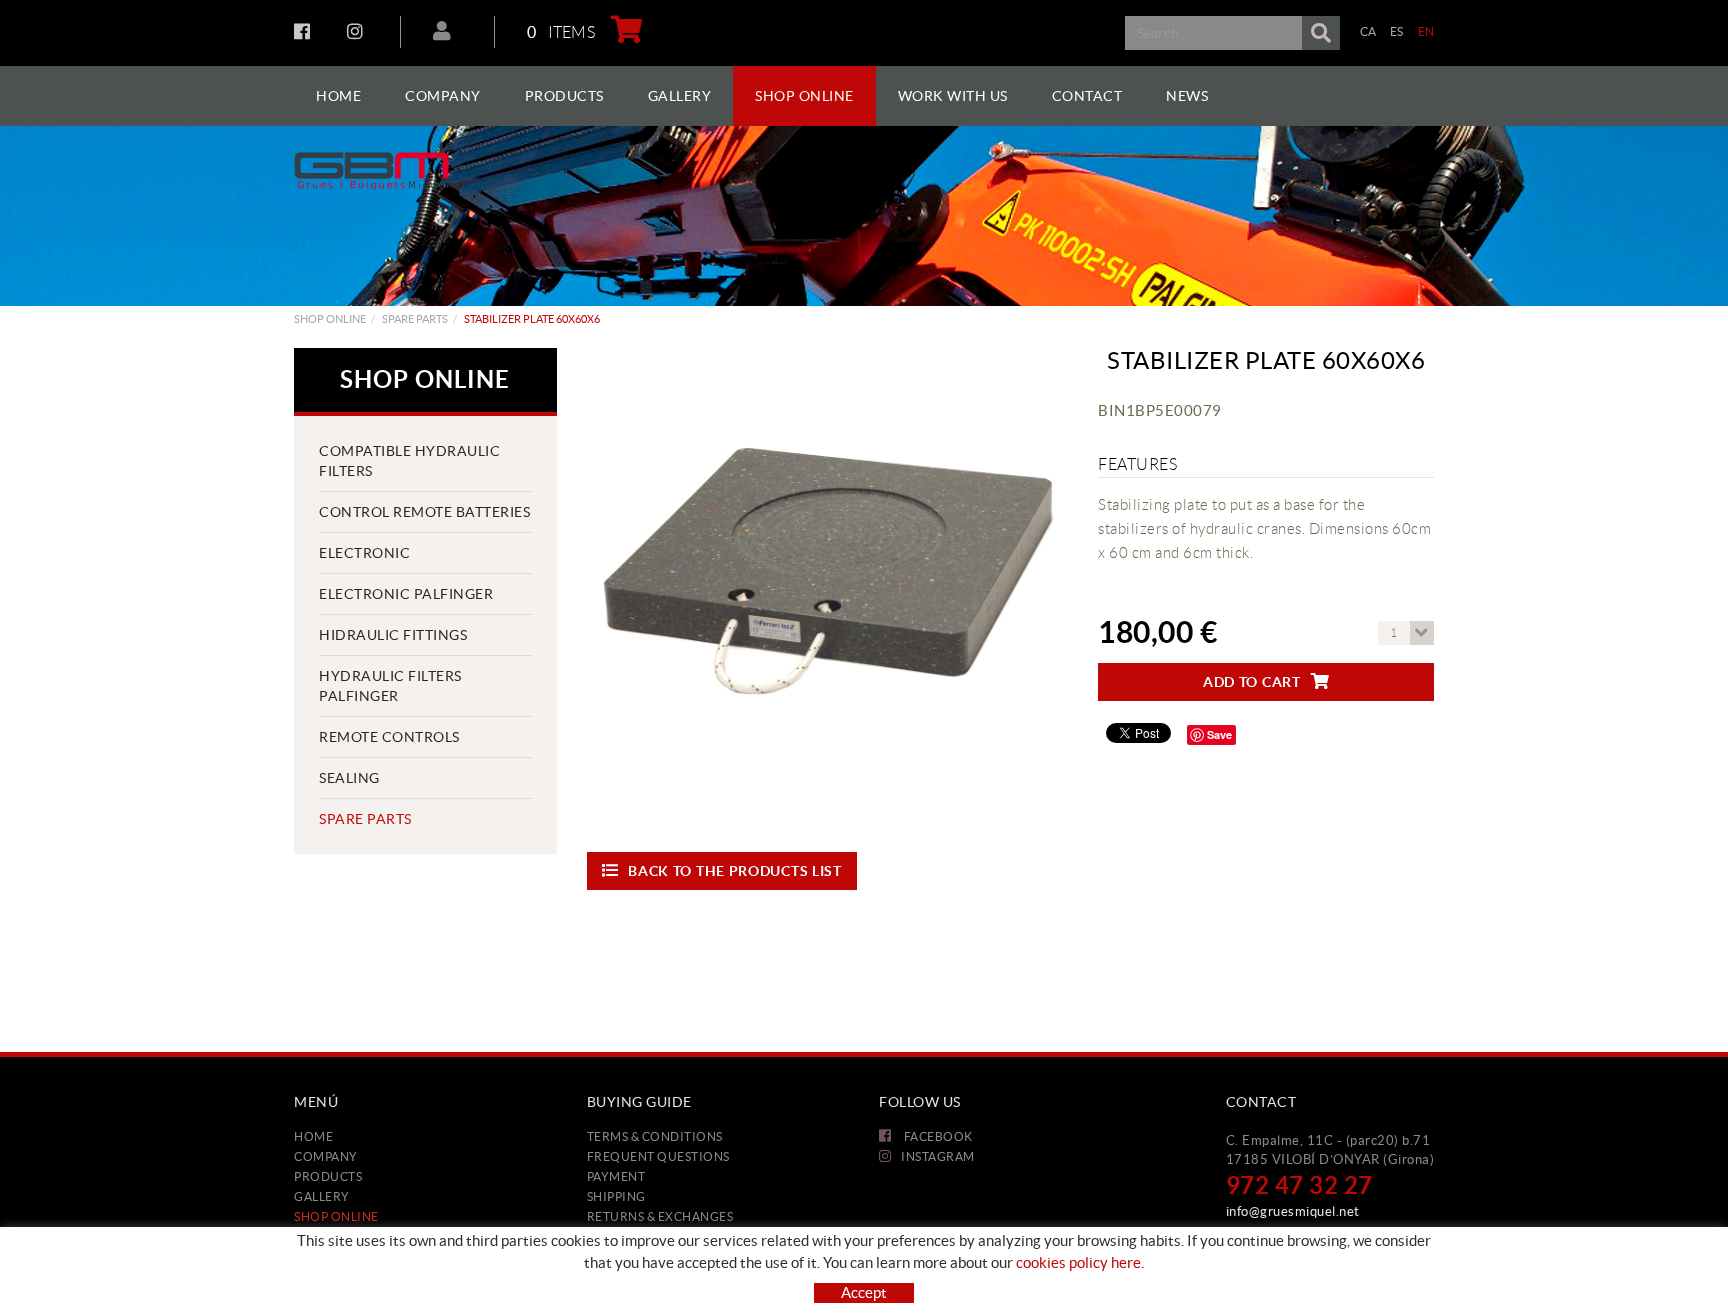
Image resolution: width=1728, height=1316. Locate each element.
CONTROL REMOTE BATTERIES (424, 512)
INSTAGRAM (357, 31)
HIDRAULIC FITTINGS (393, 635)
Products (328, 1176)
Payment (616, 1176)
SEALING (349, 778)
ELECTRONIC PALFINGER (406, 594)
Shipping (616, 1196)
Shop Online (330, 319)
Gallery (322, 1196)
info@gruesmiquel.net (1293, 1211)
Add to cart (1252, 682)
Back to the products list (735, 871)
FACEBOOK (304, 31)
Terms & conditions (655, 1136)
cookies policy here (1078, 1262)
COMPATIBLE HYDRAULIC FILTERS (409, 461)
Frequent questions (658, 1156)
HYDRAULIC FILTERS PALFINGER (390, 686)
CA (1368, 31)
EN (1426, 31)
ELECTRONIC (364, 553)
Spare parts (415, 319)
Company (326, 1156)
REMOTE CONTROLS (389, 737)
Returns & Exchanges (660, 1216)
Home (313, 1136)
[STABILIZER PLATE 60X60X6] (828, 589)
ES (1397, 31)
